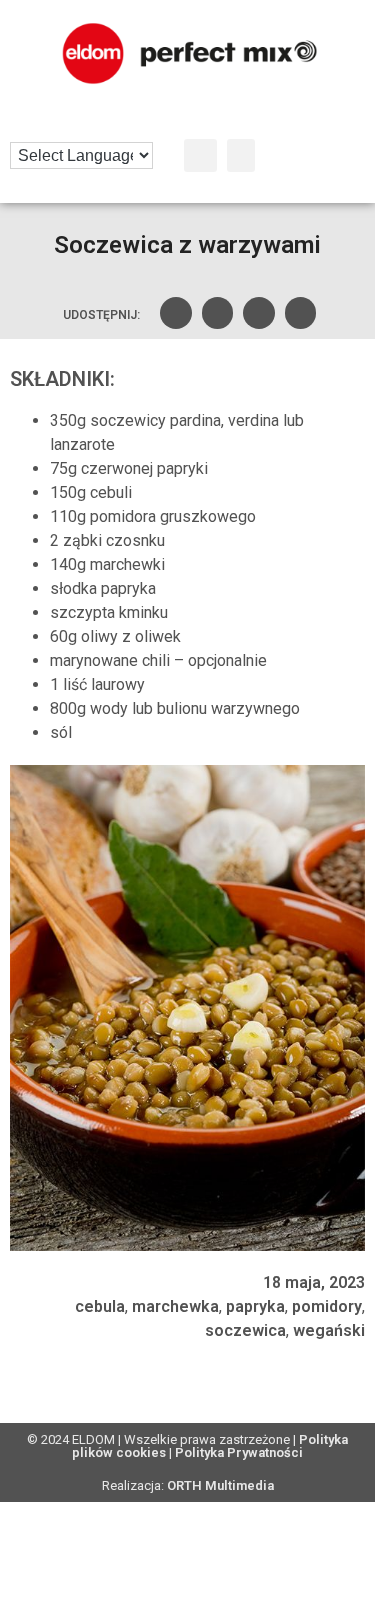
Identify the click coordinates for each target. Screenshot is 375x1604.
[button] (200, 155)
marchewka (175, 1306)
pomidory (327, 1306)
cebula (100, 1306)
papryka (255, 1306)
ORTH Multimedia (220, 1485)
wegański (329, 1330)
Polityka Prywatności (239, 1452)
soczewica (245, 1330)
